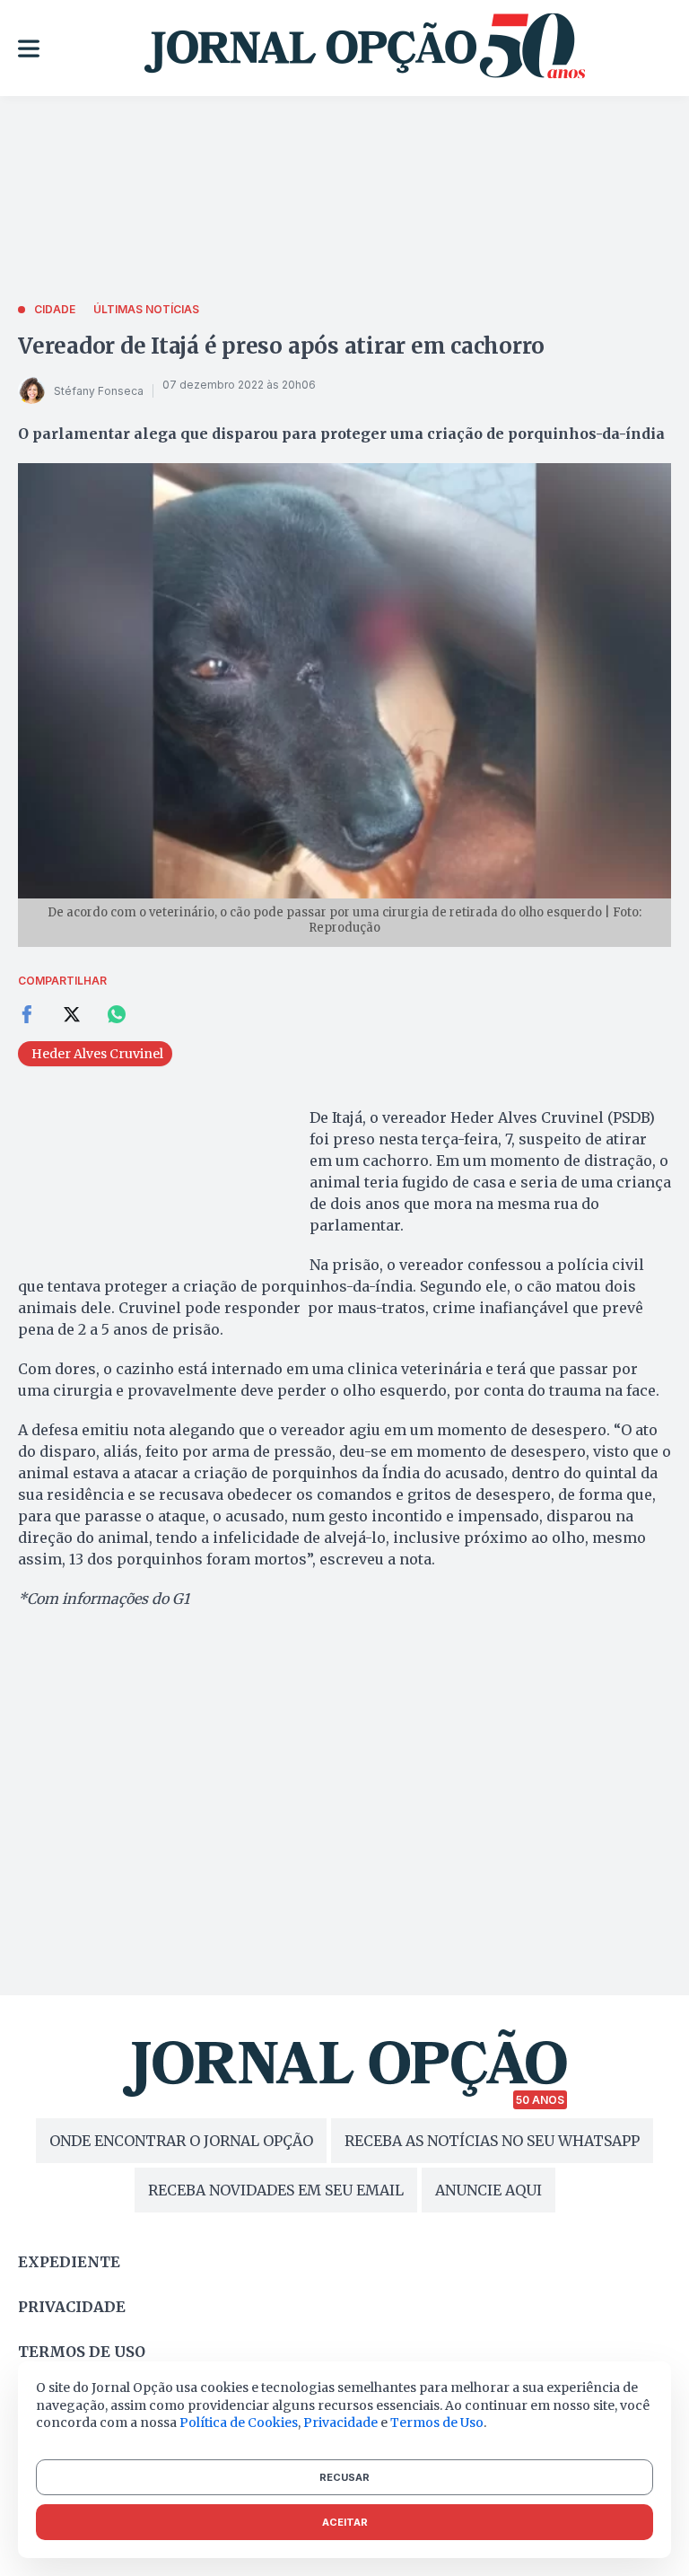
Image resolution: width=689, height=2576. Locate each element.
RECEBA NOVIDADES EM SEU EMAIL (276, 2190)
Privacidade (72, 2307)
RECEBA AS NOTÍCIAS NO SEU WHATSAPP (492, 2141)
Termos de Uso (437, 2423)
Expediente (69, 2262)
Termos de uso (82, 2352)
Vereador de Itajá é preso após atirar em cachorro (281, 346)
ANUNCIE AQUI (488, 2190)
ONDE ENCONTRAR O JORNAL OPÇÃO (181, 2141)
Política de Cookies (239, 2423)
